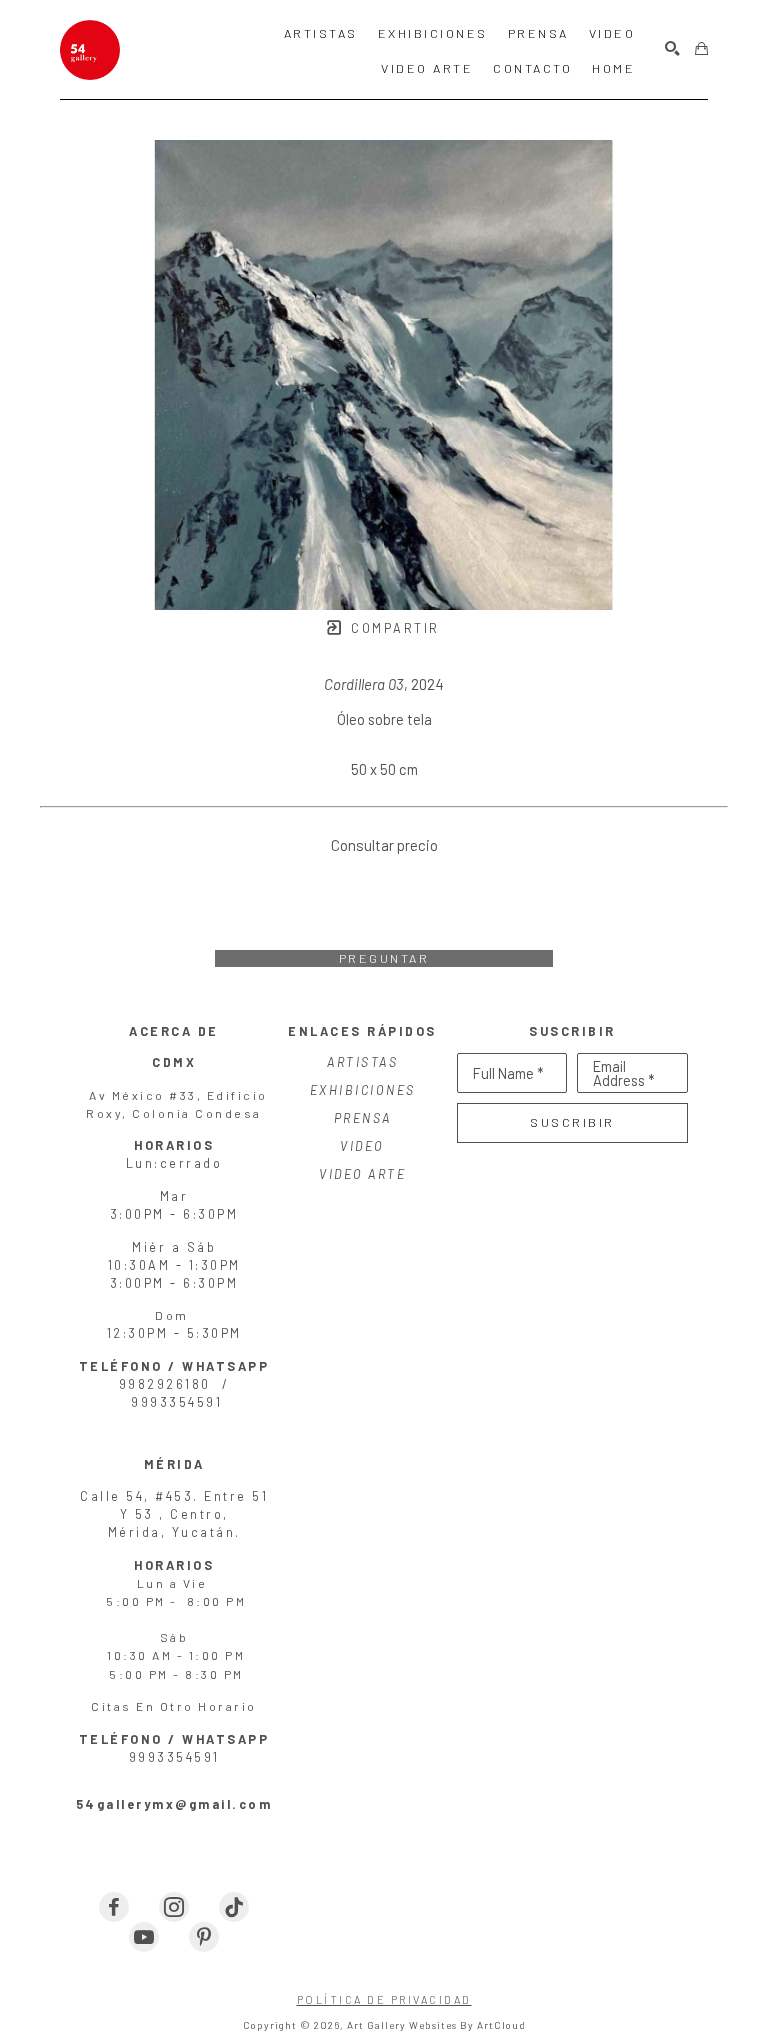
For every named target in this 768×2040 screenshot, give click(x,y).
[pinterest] (204, 1937)
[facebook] (114, 1907)
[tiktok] (234, 1907)
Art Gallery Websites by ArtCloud (436, 2025)
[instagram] (174, 1907)
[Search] (672, 49)
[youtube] (144, 1937)
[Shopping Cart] (701, 49)
